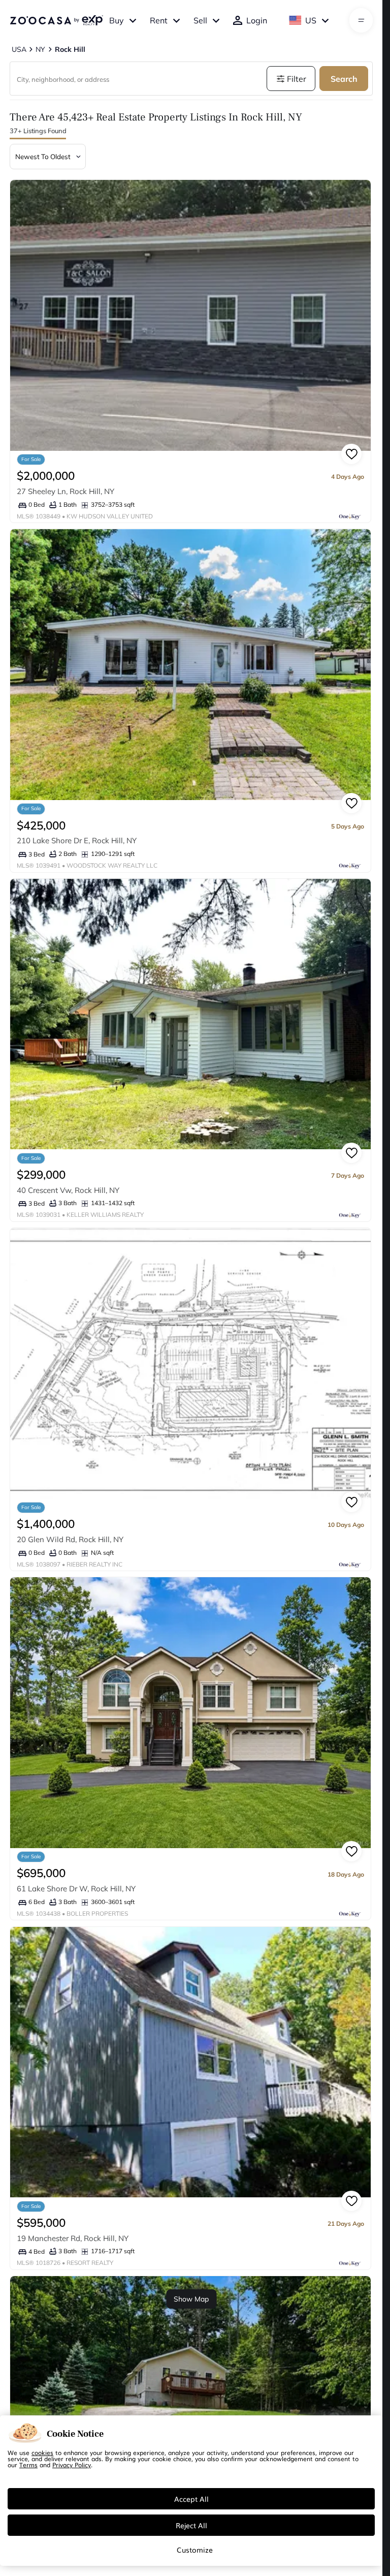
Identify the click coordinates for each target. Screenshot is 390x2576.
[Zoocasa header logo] (56, 20)
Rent (159, 20)
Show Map (191, 2299)
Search (344, 79)
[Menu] (361, 20)
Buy (117, 20)
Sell (200, 20)
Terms (28, 2465)
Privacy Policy (72, 2465)
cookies (42, 2452)
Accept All (191, 2499)
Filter (297, 79)
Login (257, 20)
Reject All (191, 2525)
